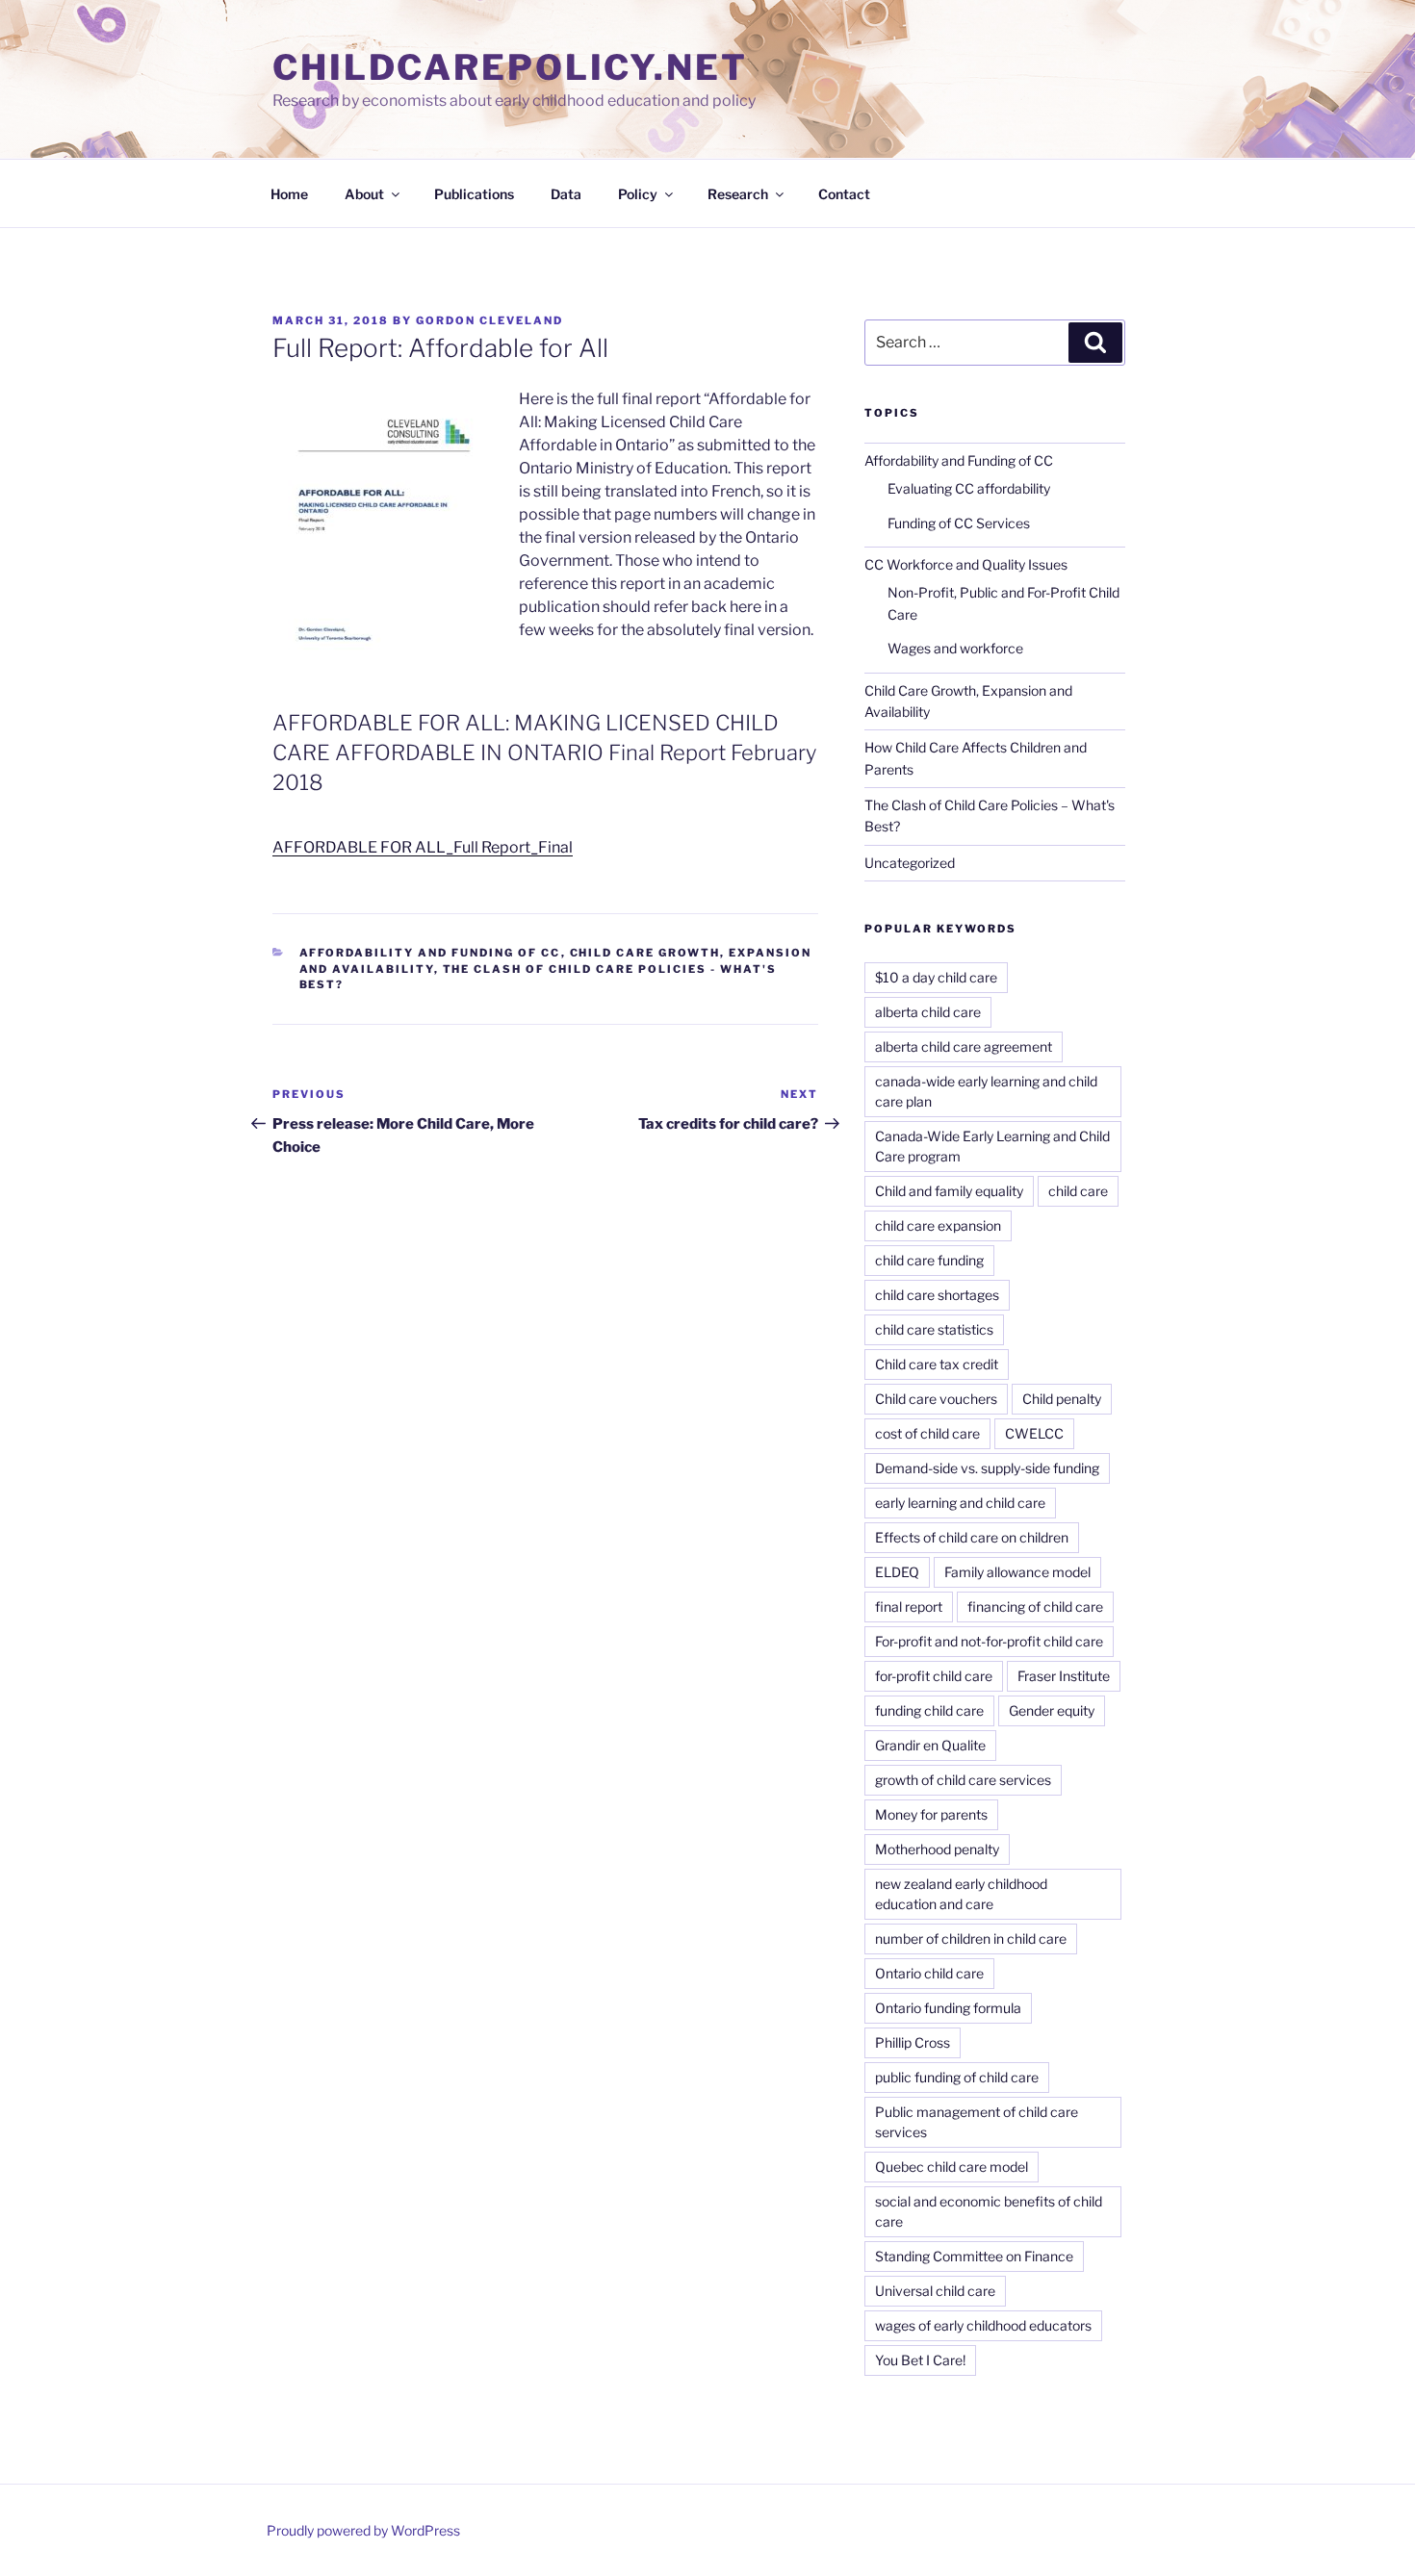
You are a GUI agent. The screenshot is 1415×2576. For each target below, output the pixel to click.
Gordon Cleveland (489, 320)
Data (566, 194)
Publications (474, 194)
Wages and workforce (955, 648)
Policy (638, 194)
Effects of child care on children (972, 1537)
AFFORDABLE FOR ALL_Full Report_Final (423, 847)
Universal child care (935, 2291)
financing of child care (1035, 1607)
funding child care (929, 1710)
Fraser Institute (1064, 1676)
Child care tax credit (937, 1364)
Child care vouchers (936, 1399)
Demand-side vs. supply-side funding (987, 1468)
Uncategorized (910, 863)
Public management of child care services (977, 2122)
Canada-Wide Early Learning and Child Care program (992, 1146)
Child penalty (1062, 1399)
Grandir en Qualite (930, 1745)
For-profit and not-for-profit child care (989, 1641)
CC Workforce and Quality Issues (966, 564)
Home (289, 194)
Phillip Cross (913, 2042)
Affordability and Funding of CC (430, 953)
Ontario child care (929, 1973)
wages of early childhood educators (983, 2325)
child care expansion (938, 1225)
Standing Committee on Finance (974, 2256)
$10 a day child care (936, 977)
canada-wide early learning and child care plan (986, 1091)
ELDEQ (897, 1572)
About (364, 194)
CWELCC (1034, 1433)
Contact (844, 194)
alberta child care (928, 1012)
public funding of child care (957, 2077)
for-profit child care (934, 1676)
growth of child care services (963, 1780)
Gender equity (1052, 1710)
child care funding (929, 1260)
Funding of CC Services (959, 523)
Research (738, 194)
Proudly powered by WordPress (363, 2530)
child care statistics (934, 1329)
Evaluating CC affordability (969, 488)
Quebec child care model (952, 2167)
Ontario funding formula (948, 2008)
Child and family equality (949, 1191)
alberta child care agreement (964, 1046)
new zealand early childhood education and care (961, 1894)
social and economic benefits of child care (989, 2211)
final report (909, 1607)
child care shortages (937, 1295)
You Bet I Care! (920, 2360)
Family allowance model (1017, 1572)
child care (1078, 1191)
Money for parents (931, 1814)
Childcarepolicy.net (510, 67)
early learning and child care (960, 1503)
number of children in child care (971, 1938)
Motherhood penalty (937, 1849)
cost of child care (927, 1433)
